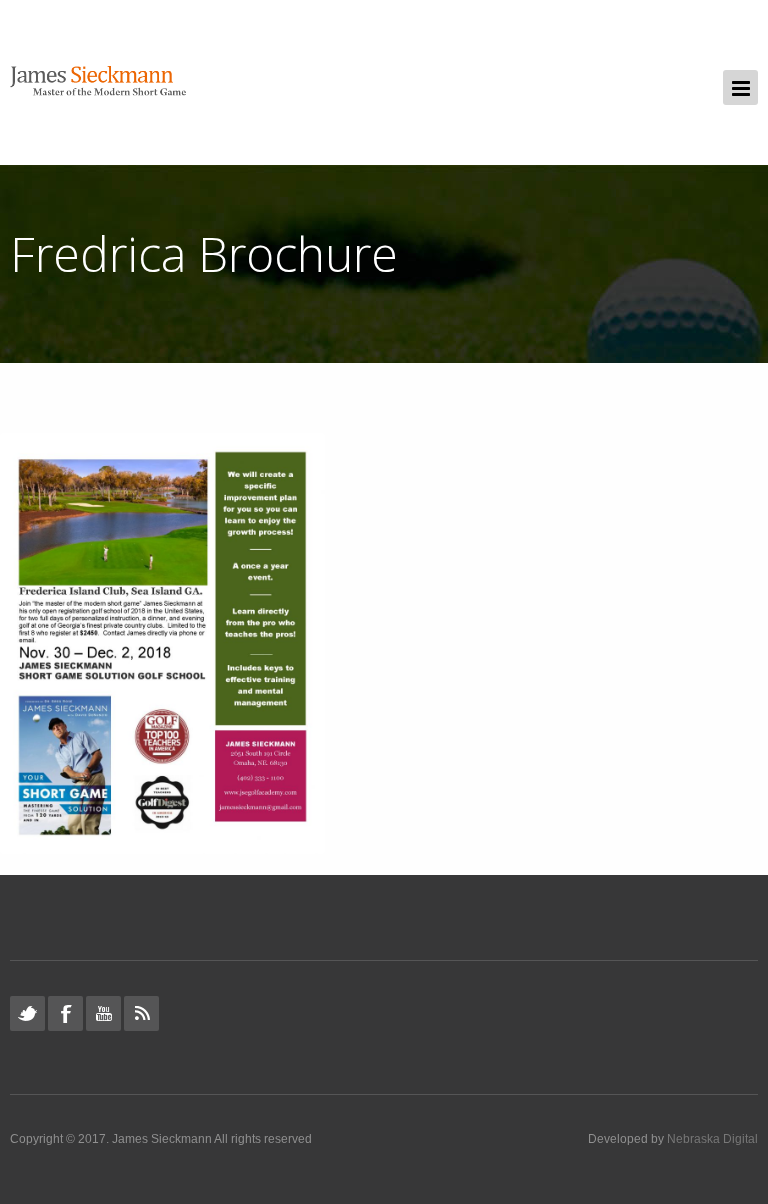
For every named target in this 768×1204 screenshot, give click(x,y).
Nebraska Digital (712, 1139)
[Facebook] (65, 1013)
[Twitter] (27, 1013)
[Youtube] (103, 1013)
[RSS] (141, 1013)
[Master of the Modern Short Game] (103, 82)
